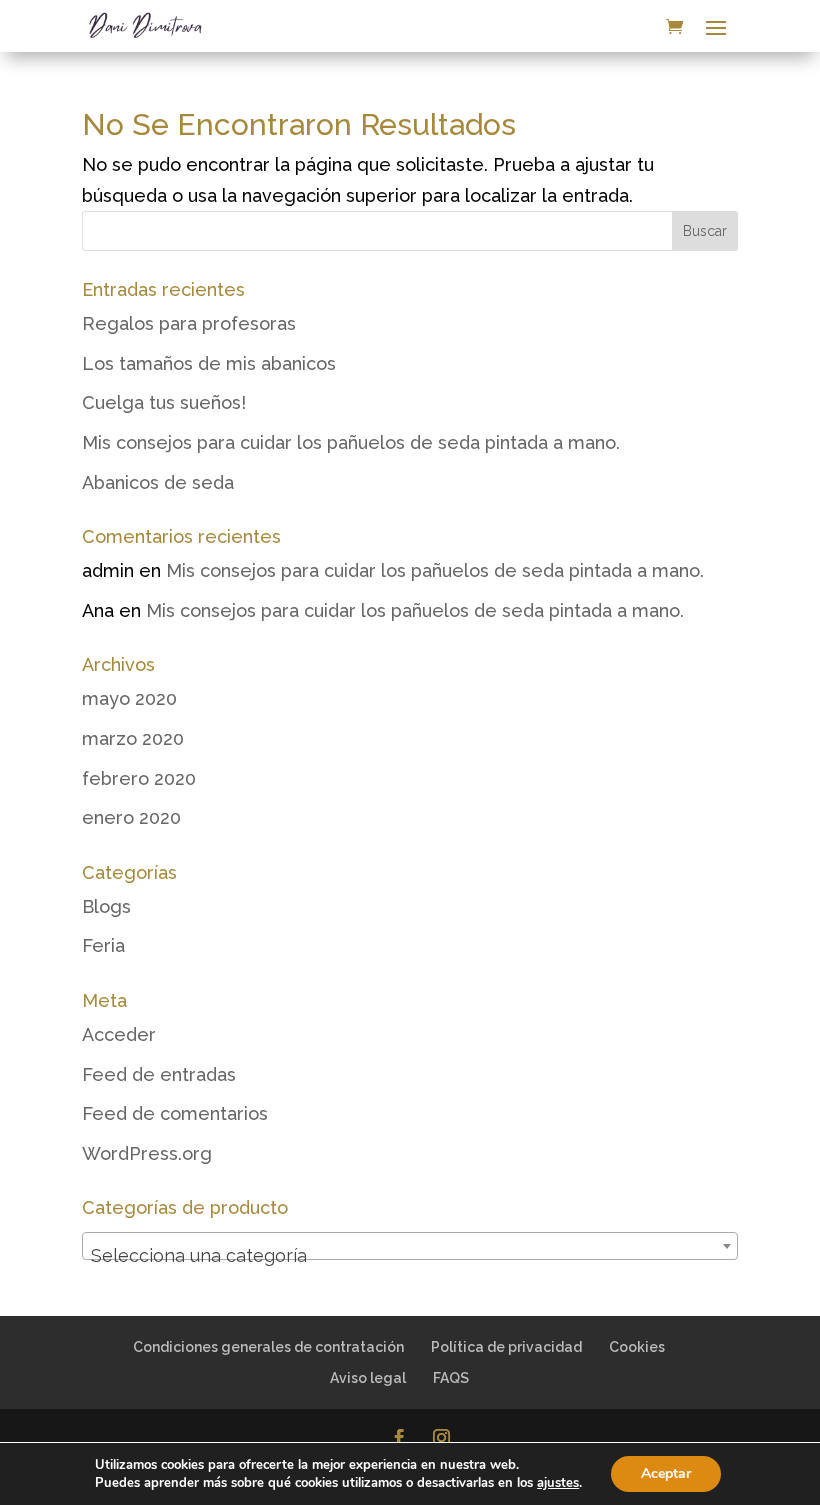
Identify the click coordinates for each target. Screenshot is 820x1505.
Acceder (119, 1034)
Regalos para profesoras (189, 323)
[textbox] (410, 1256)
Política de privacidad (506, 1347)
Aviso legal (368, 1378)
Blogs (106, 906)
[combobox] (410, 1246)
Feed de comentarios (175, 1113)
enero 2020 (131, 817)
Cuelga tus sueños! (164, 402)
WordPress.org (147, 1153)
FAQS (451, 1378)
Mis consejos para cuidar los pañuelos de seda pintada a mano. (351, 442)
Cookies (637, 1347)
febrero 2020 (139, 778)
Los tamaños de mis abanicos (209, 363)
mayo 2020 (129, 698)
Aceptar (666, 1473)
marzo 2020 (133, 738)
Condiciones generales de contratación (268, 1347)
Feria (103, 945)
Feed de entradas (159, 1074)
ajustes (558, 1483)
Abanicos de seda (158, 482)
